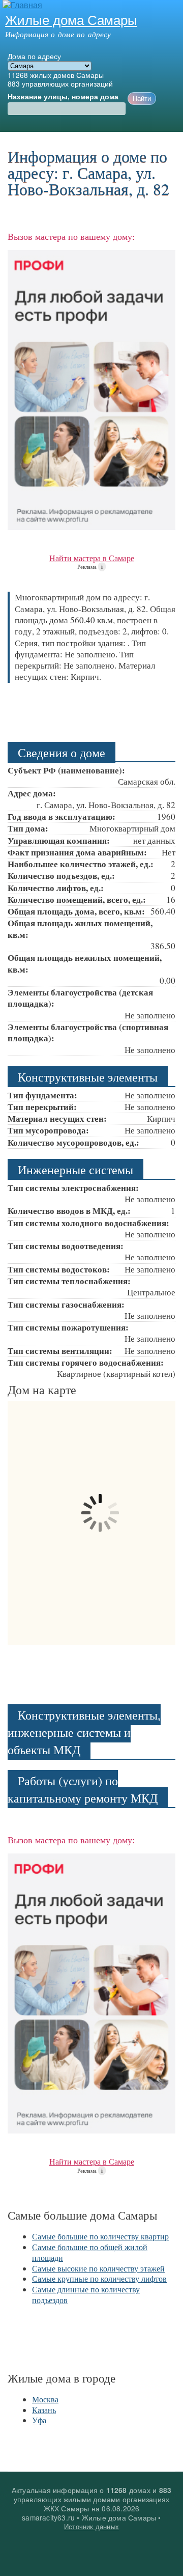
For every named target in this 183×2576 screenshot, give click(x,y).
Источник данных (91, 2526)
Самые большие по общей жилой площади (90, 2252)
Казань (44, 2410)
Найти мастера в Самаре (92, 558)
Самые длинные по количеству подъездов (86, 2294)
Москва (45, 2399)
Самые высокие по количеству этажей (98, 2268)
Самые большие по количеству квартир (100, 2236)
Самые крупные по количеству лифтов (99, 2278)
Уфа (39, 2420)
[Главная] (21, 5)
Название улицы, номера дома (63, 97)
